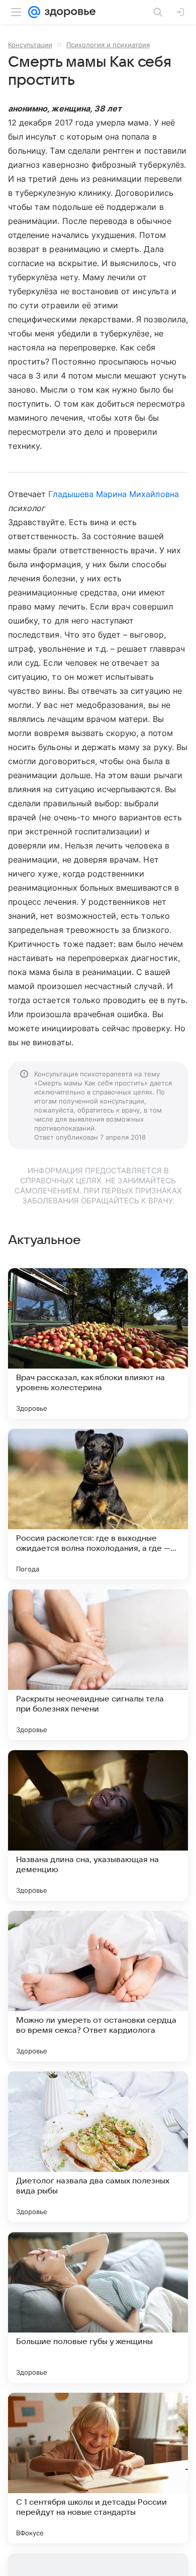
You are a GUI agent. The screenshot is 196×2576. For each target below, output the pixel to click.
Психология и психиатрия (108, 45)
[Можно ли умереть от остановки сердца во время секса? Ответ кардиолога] (98, 1986)
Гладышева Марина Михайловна (113, 494)
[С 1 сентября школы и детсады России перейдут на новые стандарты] (98, 2468)
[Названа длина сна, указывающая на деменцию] (98, 1825)
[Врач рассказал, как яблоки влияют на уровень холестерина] (98, 1343)
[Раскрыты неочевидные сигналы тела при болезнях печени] (98, 1665)
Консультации (30, 45)
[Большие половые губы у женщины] (98, 2307)
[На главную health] (68, 12)
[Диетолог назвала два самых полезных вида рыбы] (98, 2147)
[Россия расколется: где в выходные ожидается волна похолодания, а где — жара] (98, 1504)
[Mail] (34, 12)
